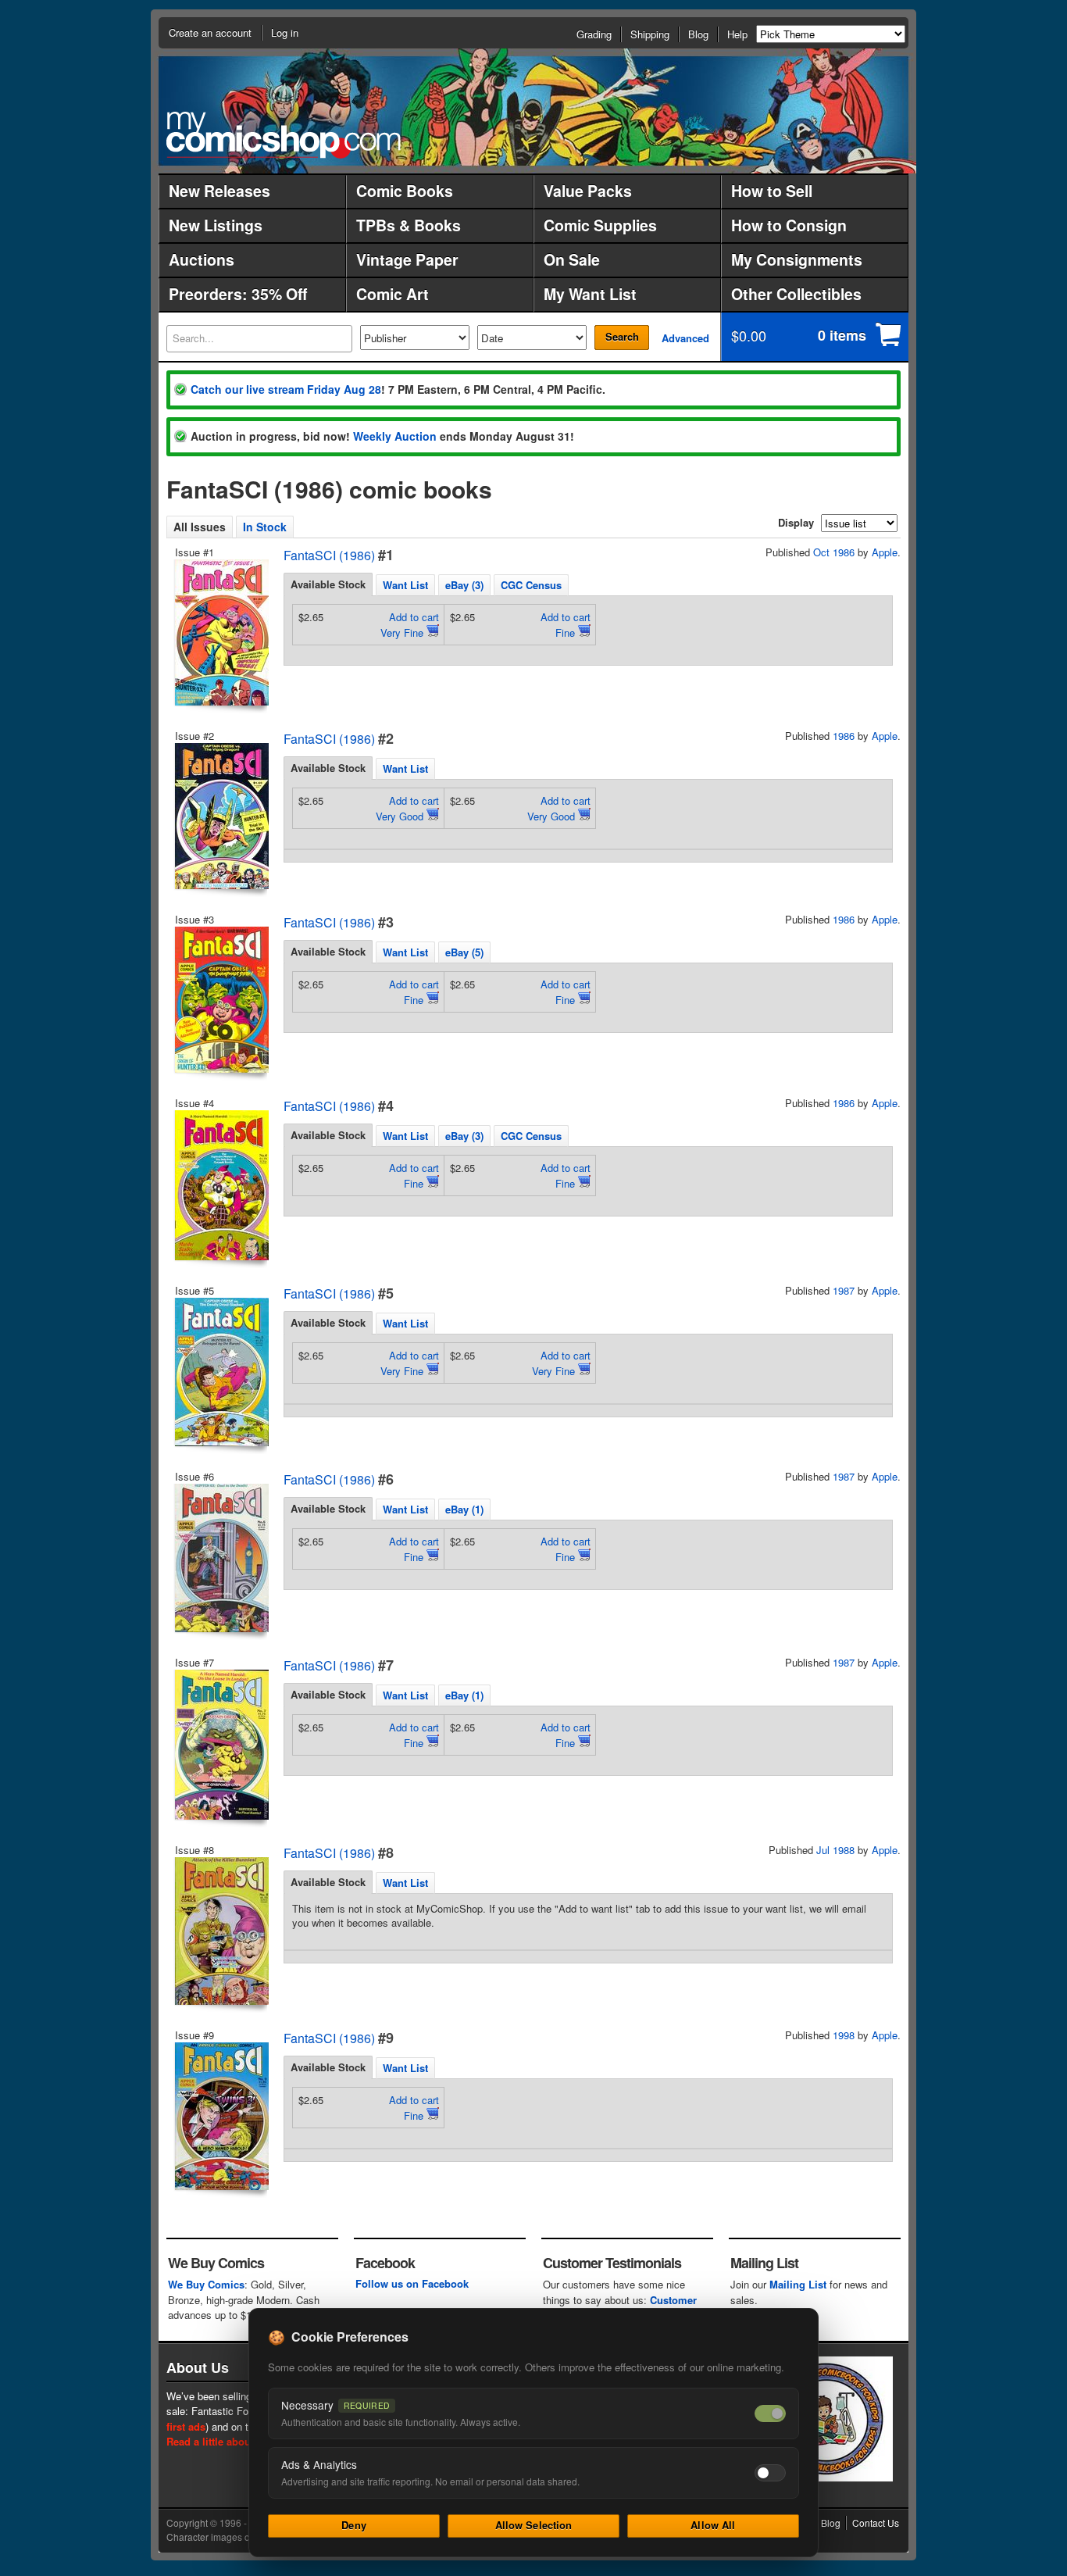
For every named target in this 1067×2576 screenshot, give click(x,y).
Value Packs (588, 191)
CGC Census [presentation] (531, 585)
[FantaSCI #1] (220, 632)
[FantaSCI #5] (220, 1372)
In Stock (265, 527)
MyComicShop (284, 135)
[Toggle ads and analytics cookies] (770, 2473)
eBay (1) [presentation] (464, 1509)
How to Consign (789, 225)
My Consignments (797, 259)
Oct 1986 (834, 552)
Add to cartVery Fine (410, 625)
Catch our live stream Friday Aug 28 (286, 389)
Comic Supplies (600, 225)
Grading (594, 34)
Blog (698, 34)
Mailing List (798, 2284)
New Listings (216, 225)
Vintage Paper (407, 259)
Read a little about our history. (239, 2441)
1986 (844, 736)
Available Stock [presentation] (328, 584)
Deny (354, 2525)
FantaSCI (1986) (329, 555)
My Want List (590, 294)
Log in (285, 32)
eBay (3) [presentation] (464, 585)
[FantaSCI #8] (220, 1931)
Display (796, 522)
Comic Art (393, 294)
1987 (844, 1290)
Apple (885, 552)
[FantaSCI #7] (220, 1745)
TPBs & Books (409, 225)
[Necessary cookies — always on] (770, 2413)
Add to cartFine (566, 625)
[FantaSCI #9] (220, 2116)
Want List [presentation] (405, 585)
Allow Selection (534, 2525)
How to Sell (772, 191)
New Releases (219, 191)
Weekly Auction (395, 436)
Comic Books (405, 191)
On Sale (572, 259)
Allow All (713, 2525)
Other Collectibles (796, 294)
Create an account (210, 32)
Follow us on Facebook (412, 2283)
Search (622, 336)
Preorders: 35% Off (238, 294)
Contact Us (876, 2522)
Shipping (650, 34)
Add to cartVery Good (407, 808)
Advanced (685, 338)
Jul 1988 (835, 1850)
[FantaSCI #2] (220, 816)
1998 (844, 2035)
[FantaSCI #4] (220, 1185)
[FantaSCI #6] (220, 1558)
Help (737, 34)
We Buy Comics (206, 2284)
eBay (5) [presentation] (464, 952)
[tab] (328, 584)
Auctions (202, 259)
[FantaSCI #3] (220, 1000)
